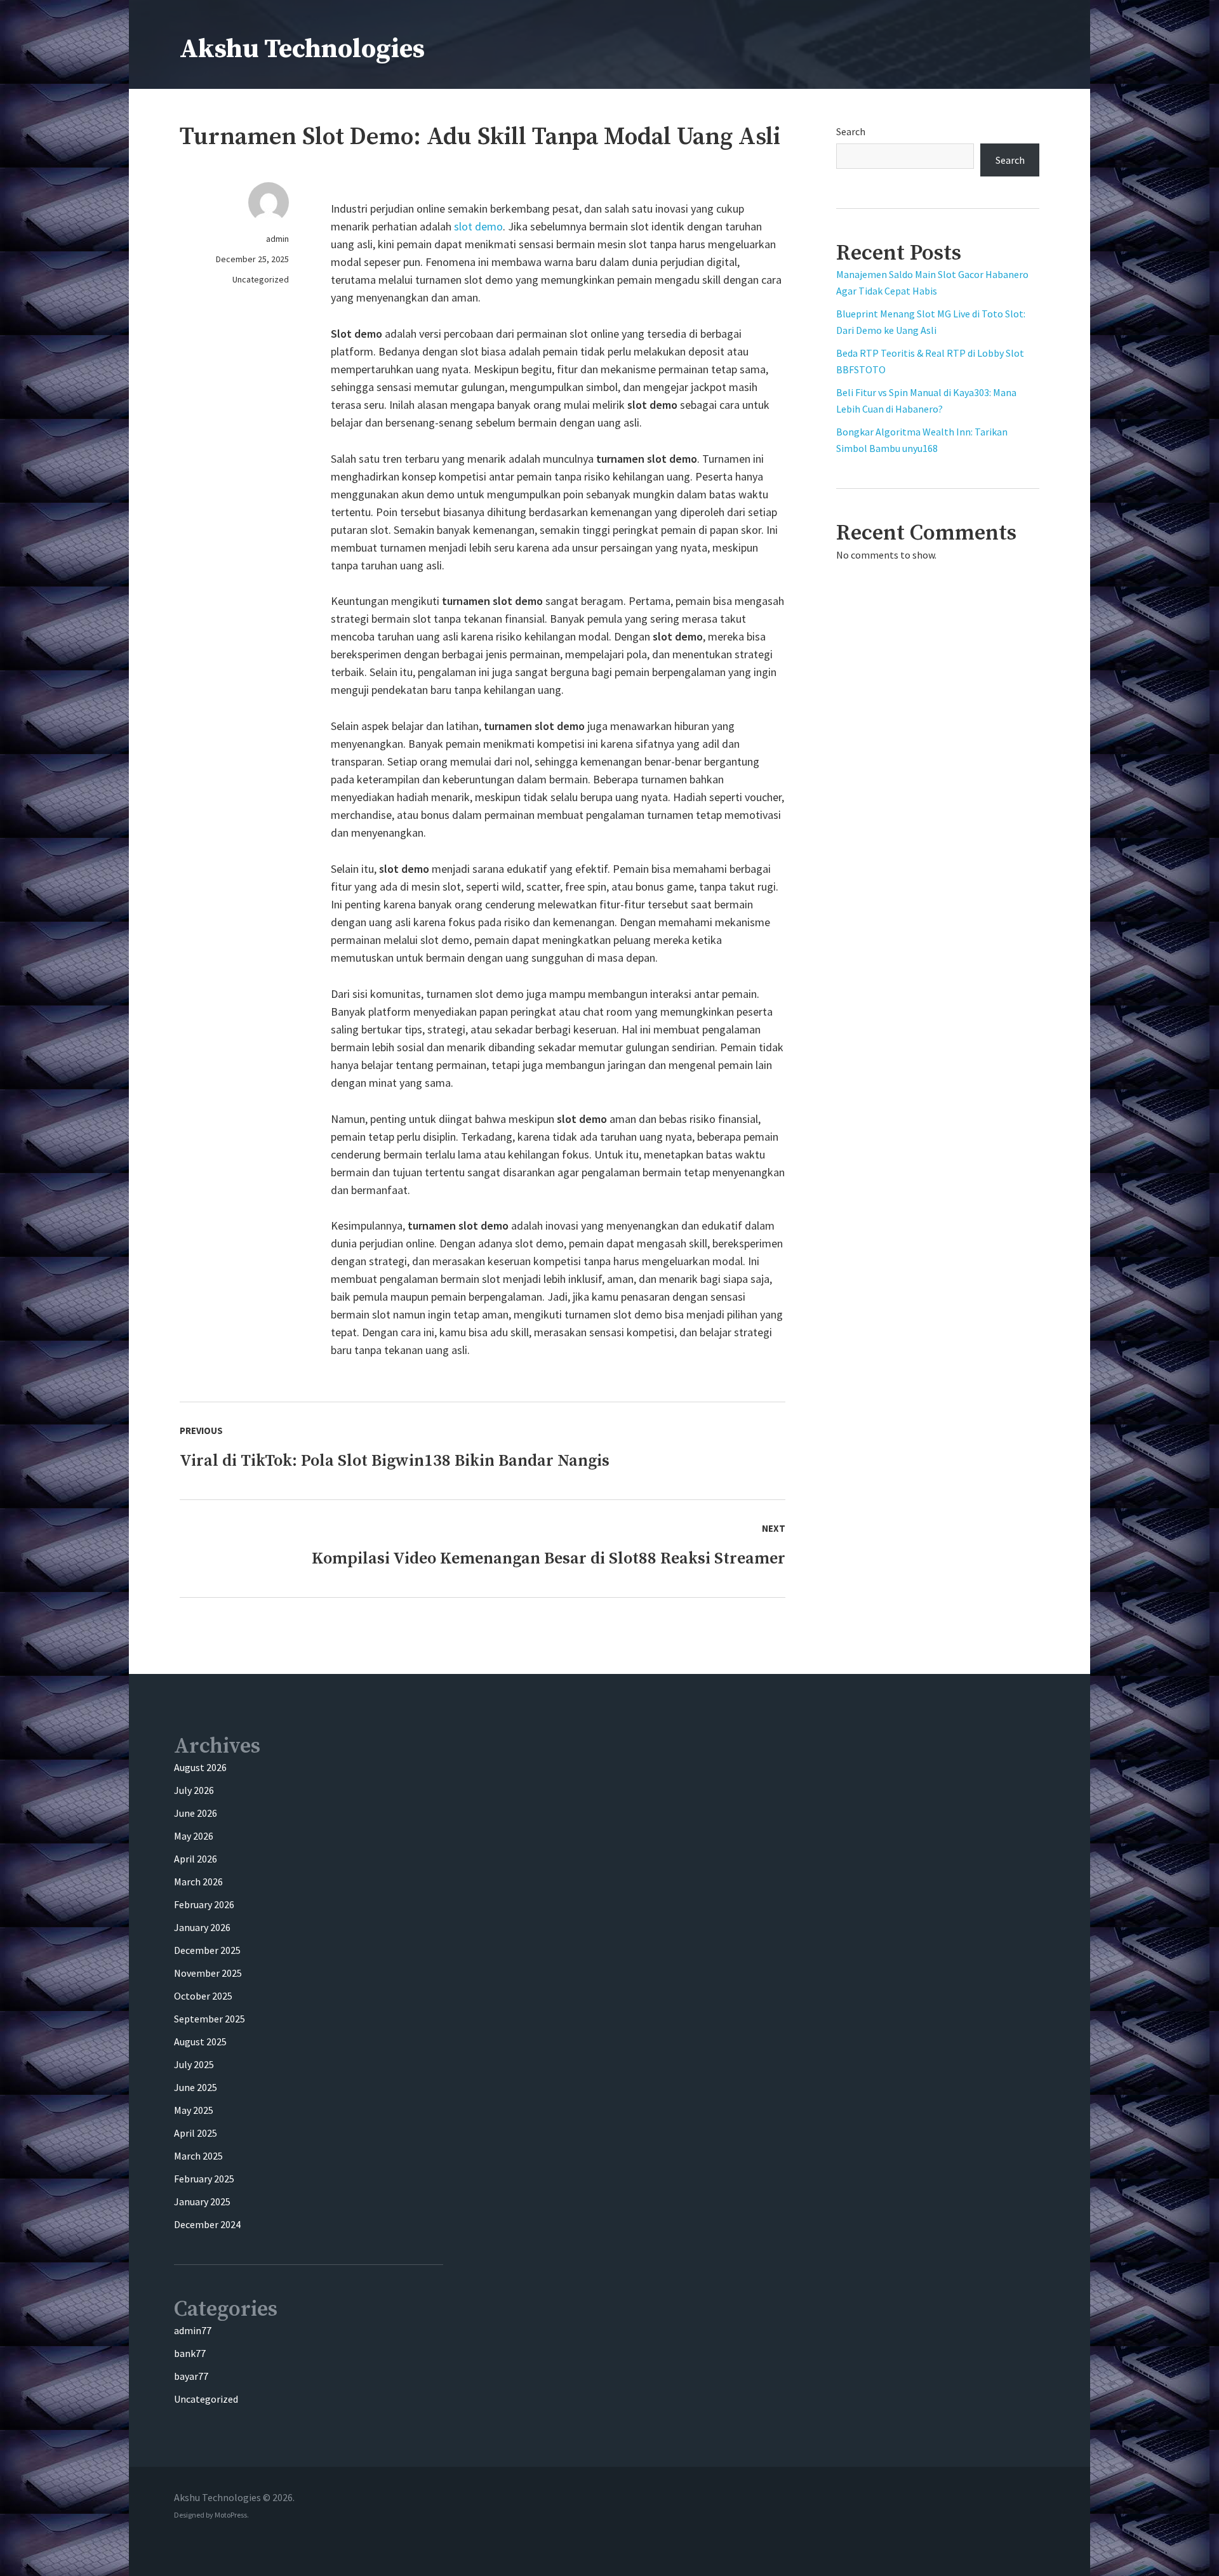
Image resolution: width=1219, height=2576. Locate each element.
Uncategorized (261, 279)
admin (277, 239)
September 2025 (210, 2019)
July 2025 (194, 2064)
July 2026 (194, 1790)
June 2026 (196, 1813)
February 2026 (204, 1904)
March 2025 (198, 2156)
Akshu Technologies (302, 49)
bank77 (190, 2353)
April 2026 (196, 1859)
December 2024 (207, 2224)
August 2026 (200, 1767)
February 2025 (204, 2179)
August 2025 (200, 2042)
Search (851, 131)
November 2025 (208, 1973)
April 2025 (196, 2133)
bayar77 (191, 2376)
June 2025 (196, 2087)
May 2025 (194, 2110)
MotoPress (231, 2515)
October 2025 (203, 1996)
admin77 (193, 2330)
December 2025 (207, 1950)
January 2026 (202, 1927)
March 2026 (198, 1882)
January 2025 (202, 2201)
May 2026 (194, 1836)
